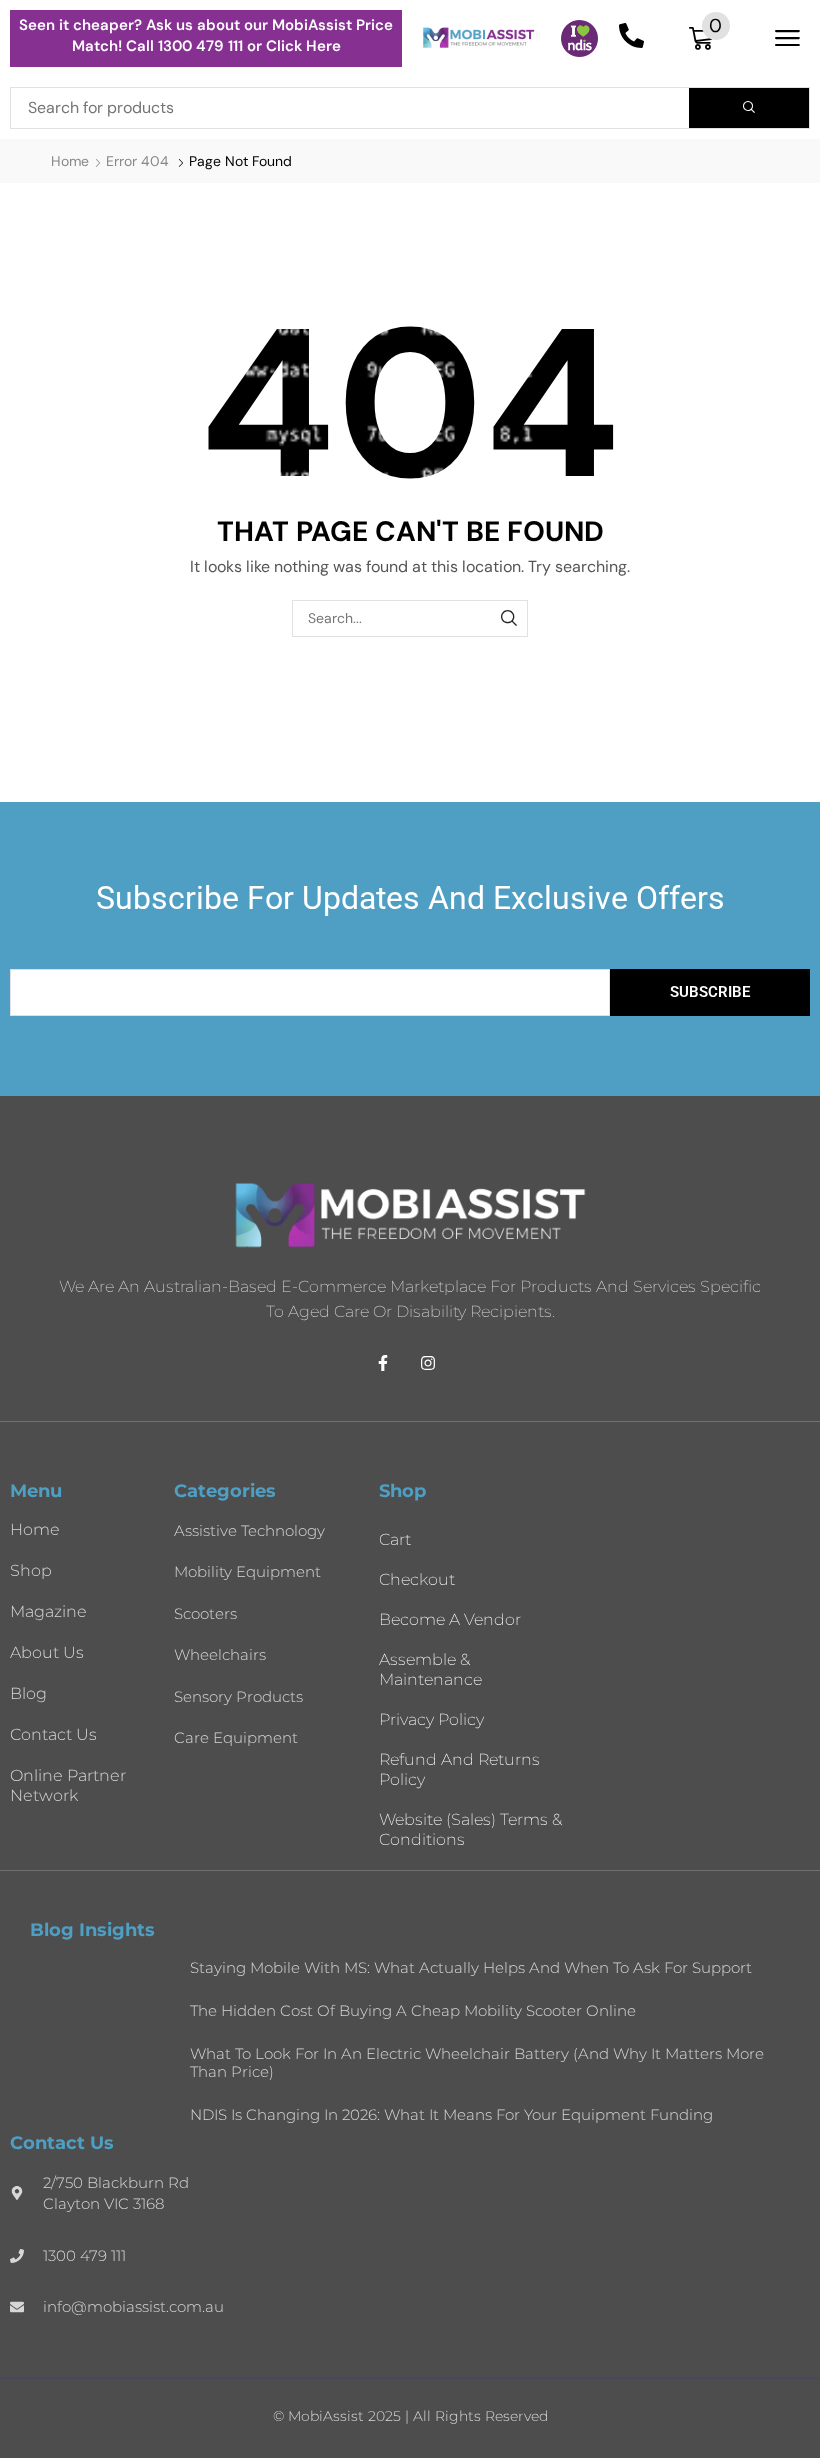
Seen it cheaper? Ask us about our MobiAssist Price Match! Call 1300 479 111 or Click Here (206, 35)
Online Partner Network (68, 1785)
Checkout (417, 1579)
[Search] (749, 108)
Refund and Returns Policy (459, 1769)
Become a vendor (450, 1619)
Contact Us (53, 1734)
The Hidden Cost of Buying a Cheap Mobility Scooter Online (413, 2010)
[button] (709, 38)
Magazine (48, 1611)
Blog (28, 1693)
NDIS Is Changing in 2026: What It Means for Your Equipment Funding (451, 2114)
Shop (31, 1570)
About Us (47, 1652)
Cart (395, 1539)
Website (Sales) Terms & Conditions (470, 1829)
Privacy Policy (431, 1719)
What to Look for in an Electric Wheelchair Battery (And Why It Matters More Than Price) (477, 2062)
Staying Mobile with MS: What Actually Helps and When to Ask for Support (471, 1967)
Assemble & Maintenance (430, 1669)
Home (70, 161)
